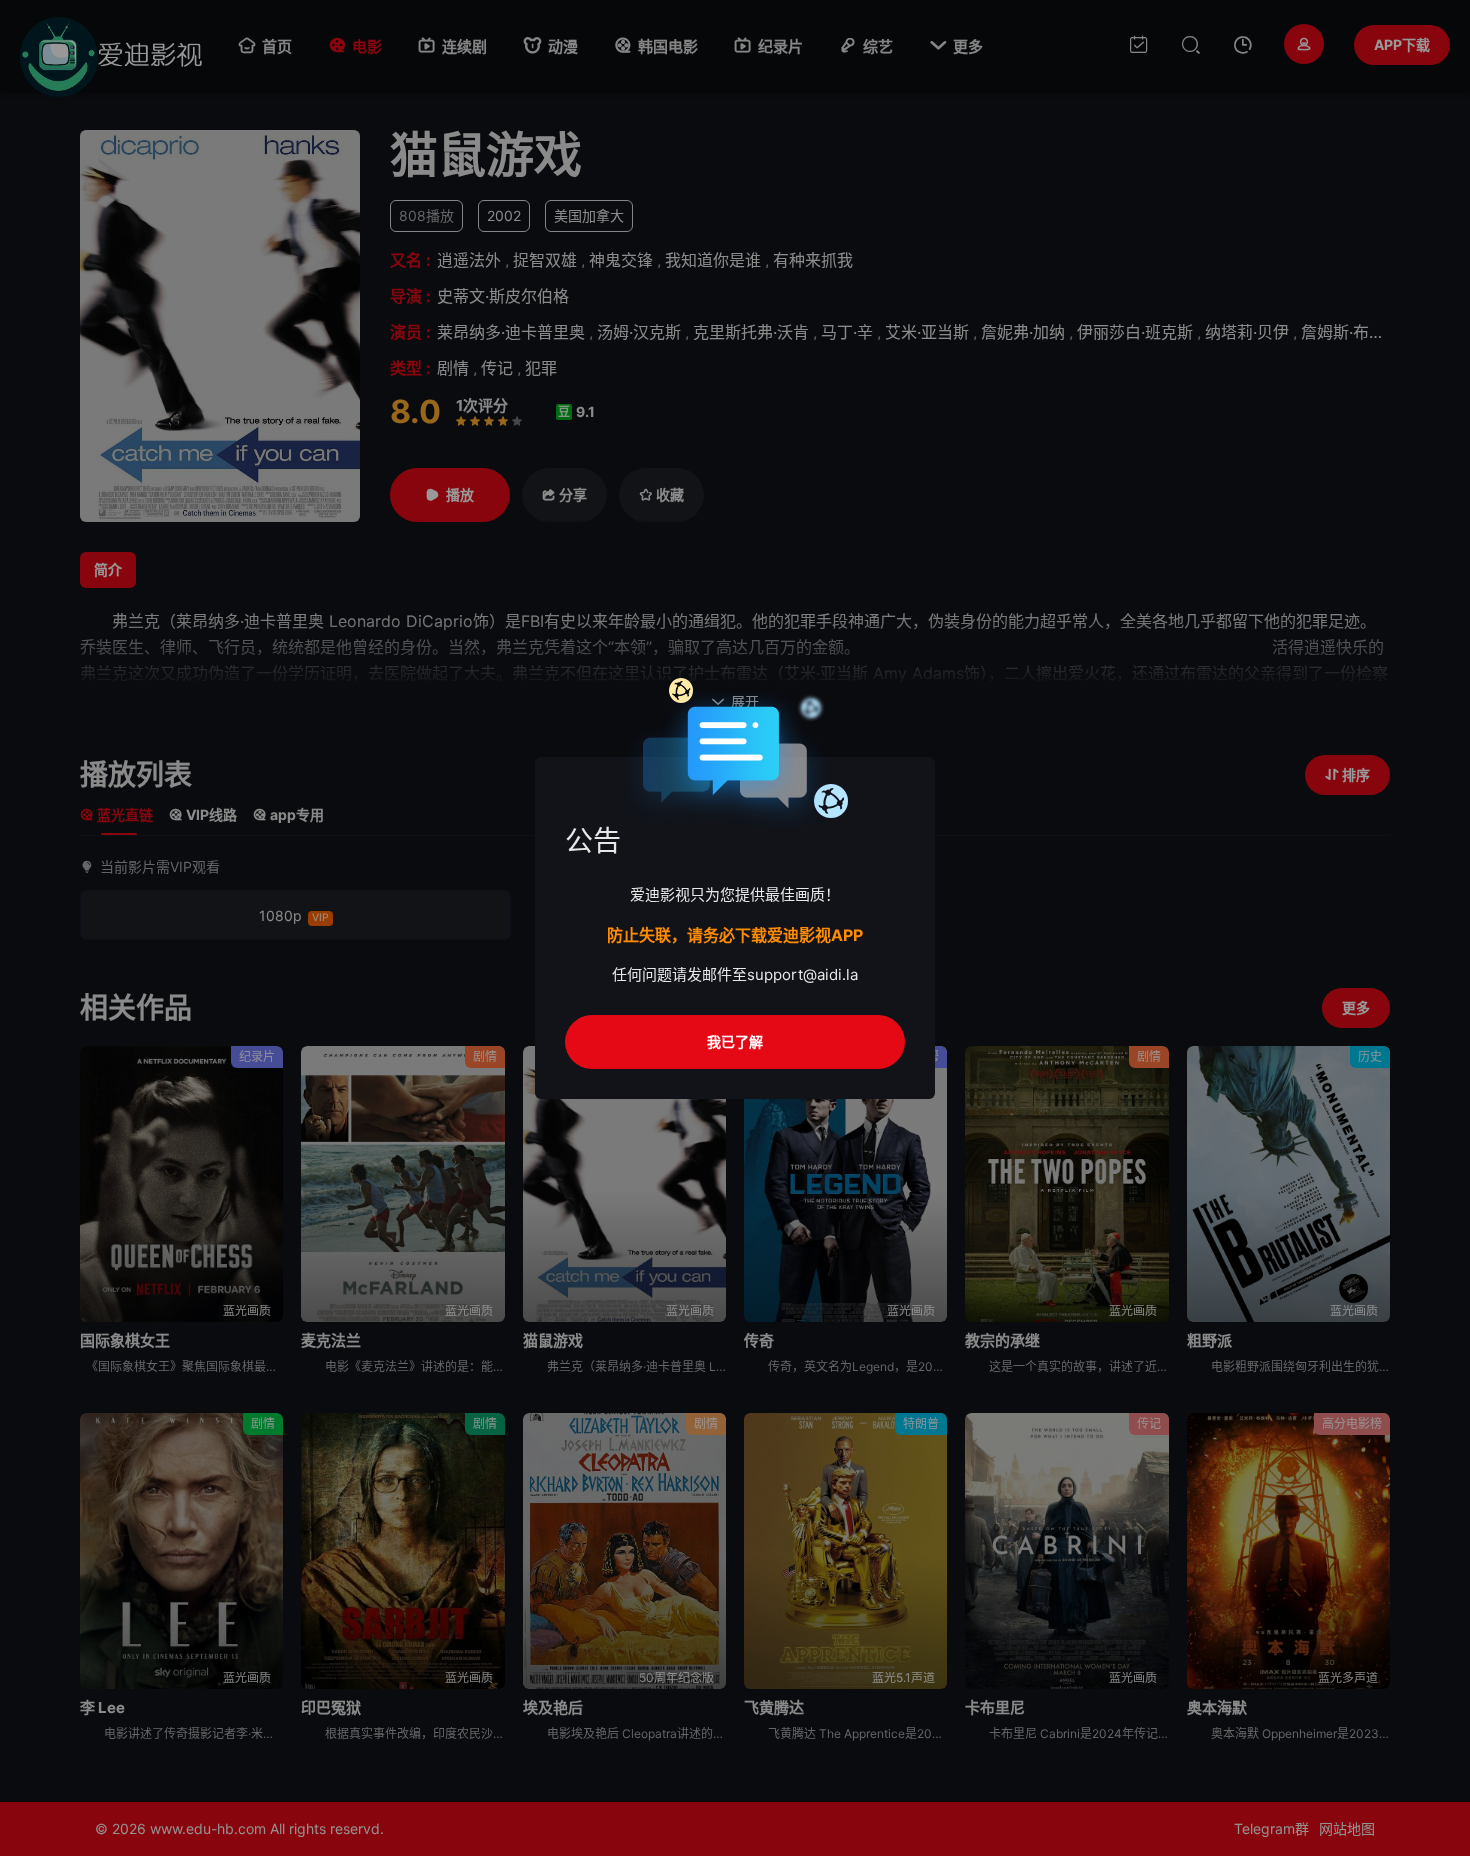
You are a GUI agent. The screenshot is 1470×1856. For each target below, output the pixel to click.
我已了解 (735, 1041)
